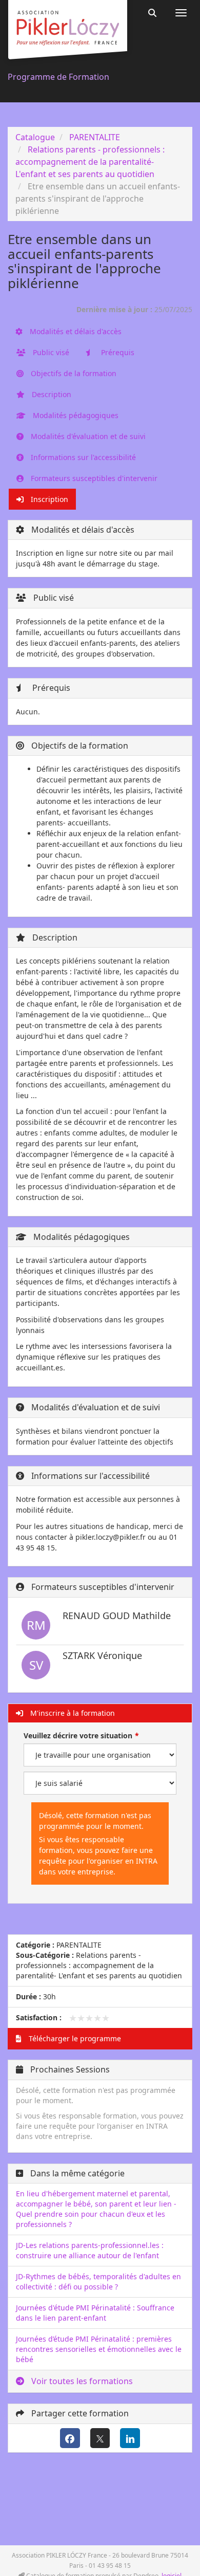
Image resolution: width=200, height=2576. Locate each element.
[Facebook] (70, 2438)
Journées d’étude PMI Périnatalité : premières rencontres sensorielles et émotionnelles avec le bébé (99, 2349)
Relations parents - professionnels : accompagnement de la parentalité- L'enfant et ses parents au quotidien (90, 162)
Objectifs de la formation (73, 373)
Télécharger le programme (74, 2038)
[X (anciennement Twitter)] (100, 2438)
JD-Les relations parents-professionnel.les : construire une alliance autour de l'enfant (90, 2250)
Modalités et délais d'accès (75, 331)
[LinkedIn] (130, 2438)
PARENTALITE (95, 137)
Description (51, 394)
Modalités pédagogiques (75, 415)
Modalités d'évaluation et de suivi (87, 436)
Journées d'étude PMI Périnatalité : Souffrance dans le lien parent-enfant (95, 2313)
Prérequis (117, 352)
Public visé (50, 352)
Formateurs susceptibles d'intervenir (93, 478)
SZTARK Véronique (102, 1655)
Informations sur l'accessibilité (82, 457)
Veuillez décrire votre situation (78, 1735)
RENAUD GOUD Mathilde (117, 1616)
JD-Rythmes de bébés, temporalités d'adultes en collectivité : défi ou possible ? (98, 2282)
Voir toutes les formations (81, 2381)
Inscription (48, 499)
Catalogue (35, 137)
